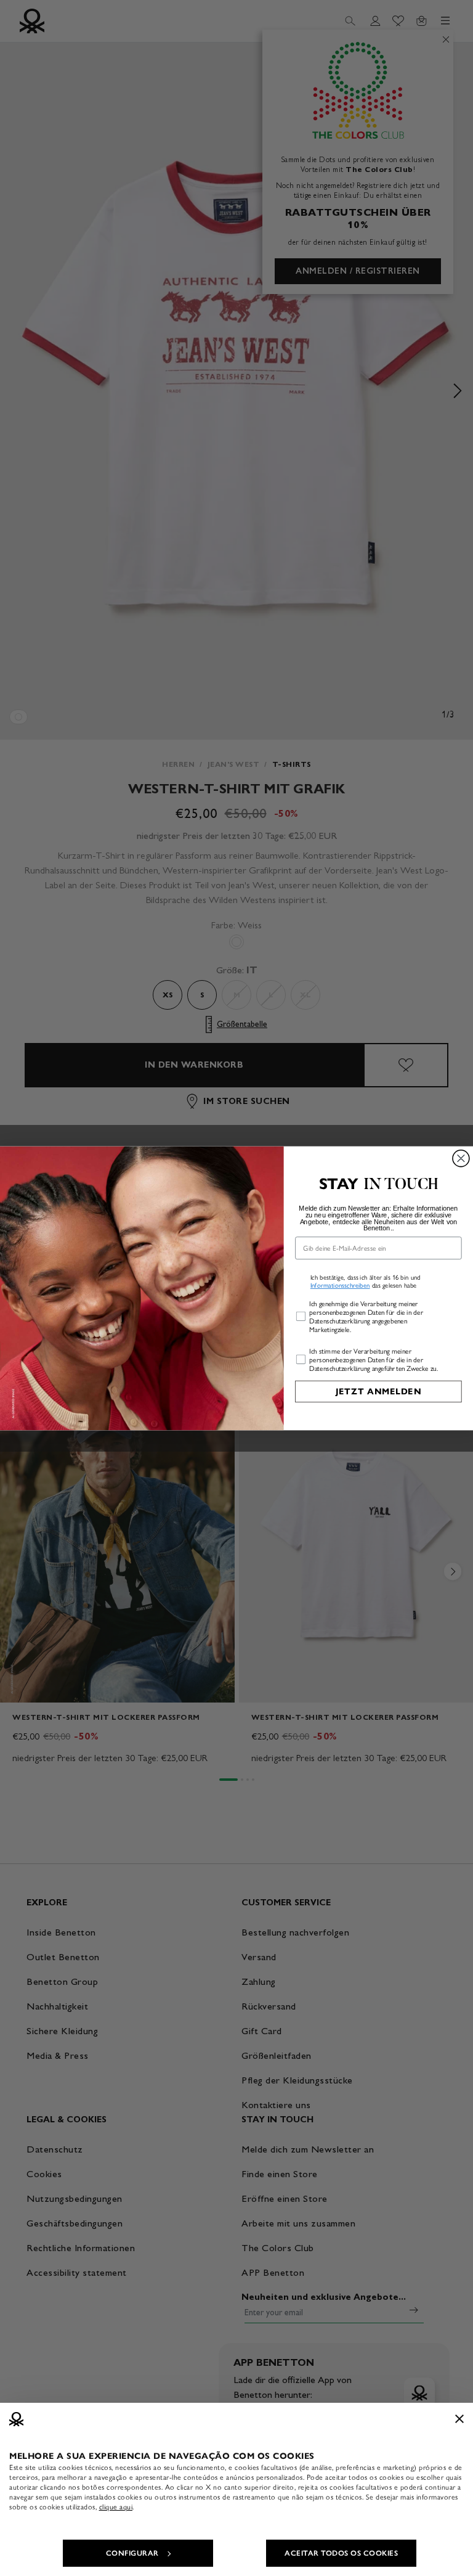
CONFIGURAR (132, 2553)
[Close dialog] (461, 1158)
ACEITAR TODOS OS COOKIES (341, 2553)
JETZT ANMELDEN (378, 1391)
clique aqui (116, 2507)
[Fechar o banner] (459, 2419)
